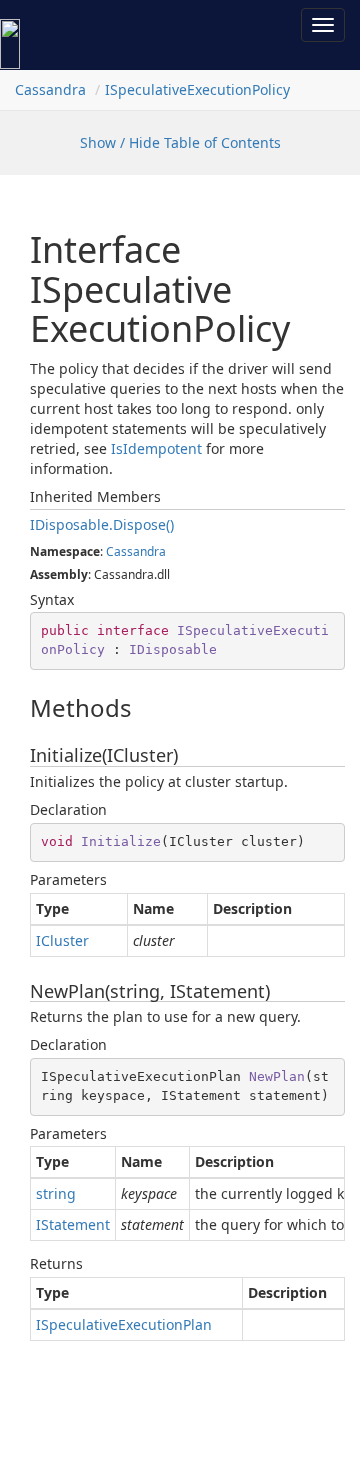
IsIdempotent (156, 448)
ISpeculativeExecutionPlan (124, 1324)
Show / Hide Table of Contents (180, 142)
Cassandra (50, 89)
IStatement (73, 1224)
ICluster (62, 940)
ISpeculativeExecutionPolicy (197, 89)
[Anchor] (13, 708)
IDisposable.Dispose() (102, 524)
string (56, 1193)
